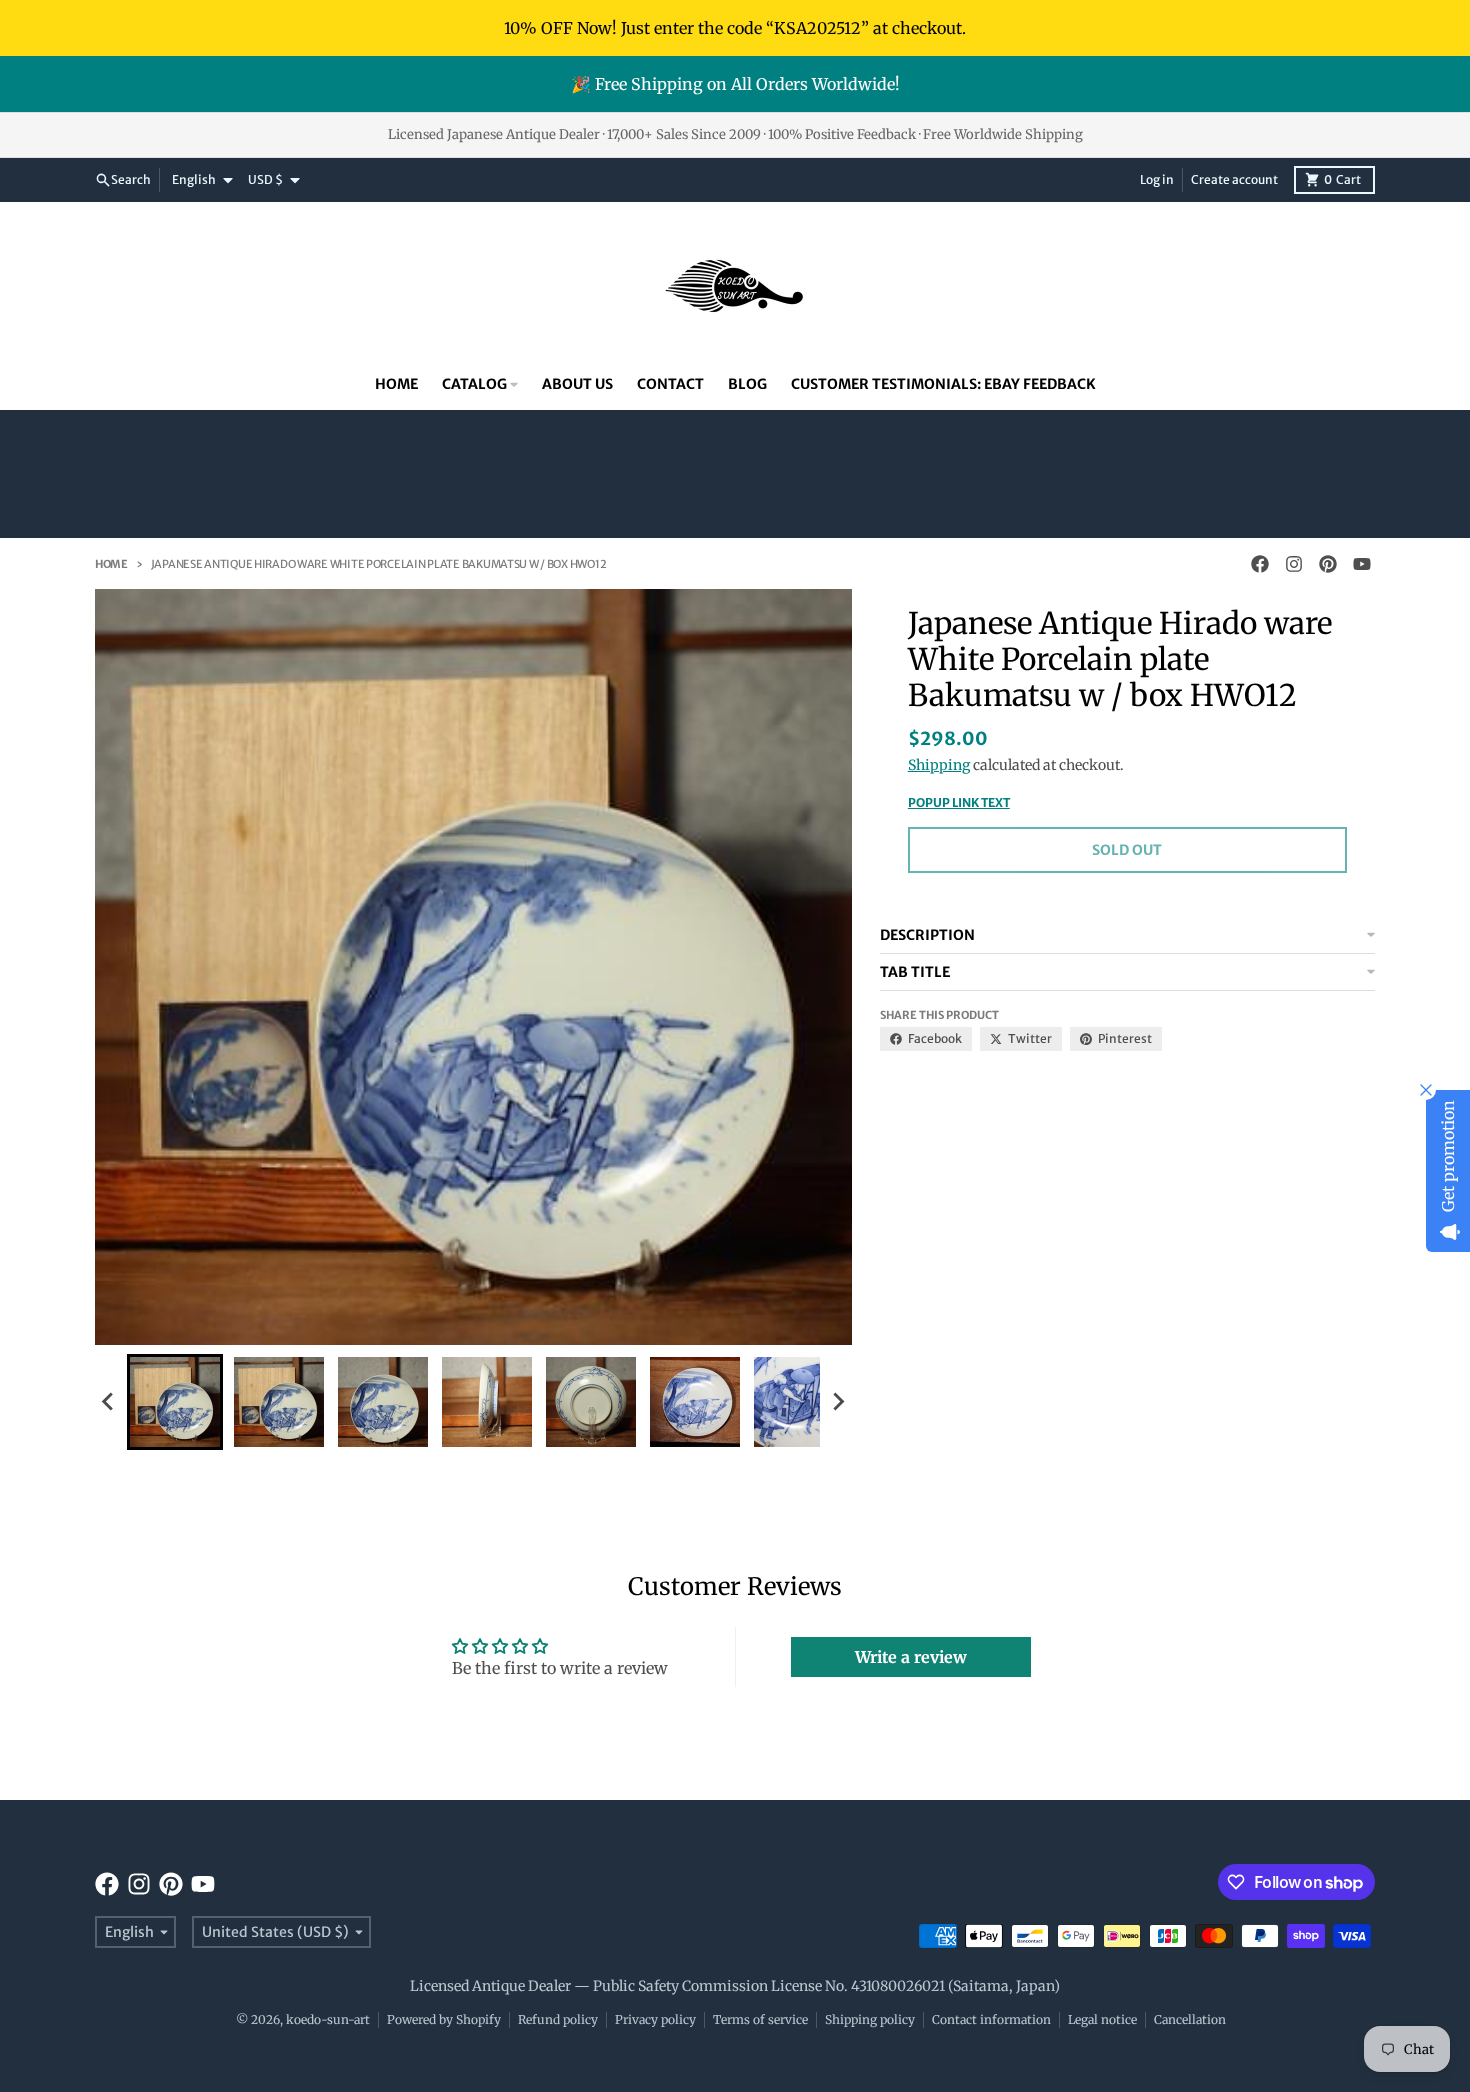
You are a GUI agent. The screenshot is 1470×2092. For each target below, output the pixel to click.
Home (111, 564)
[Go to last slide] (109, 1402)
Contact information (991, 2019)
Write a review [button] (911, 1657)
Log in (1157, 179)
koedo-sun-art (328, 2019)
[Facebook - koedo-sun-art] (1260, 564)
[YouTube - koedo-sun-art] (1362, 564)
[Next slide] (838, 1402)
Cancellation (1190, 2019)
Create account (1234, 179)
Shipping (939, 765)
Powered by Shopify (444, 2019)
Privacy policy (655, 2019)
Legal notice (1102, 2019)
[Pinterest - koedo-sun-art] (1328, 564)
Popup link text (959, 802)
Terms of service (760, 2019)
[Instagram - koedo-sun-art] (1294, 564)
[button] (175, 1402)
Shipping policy (870, 2019)
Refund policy (558, 2019)
